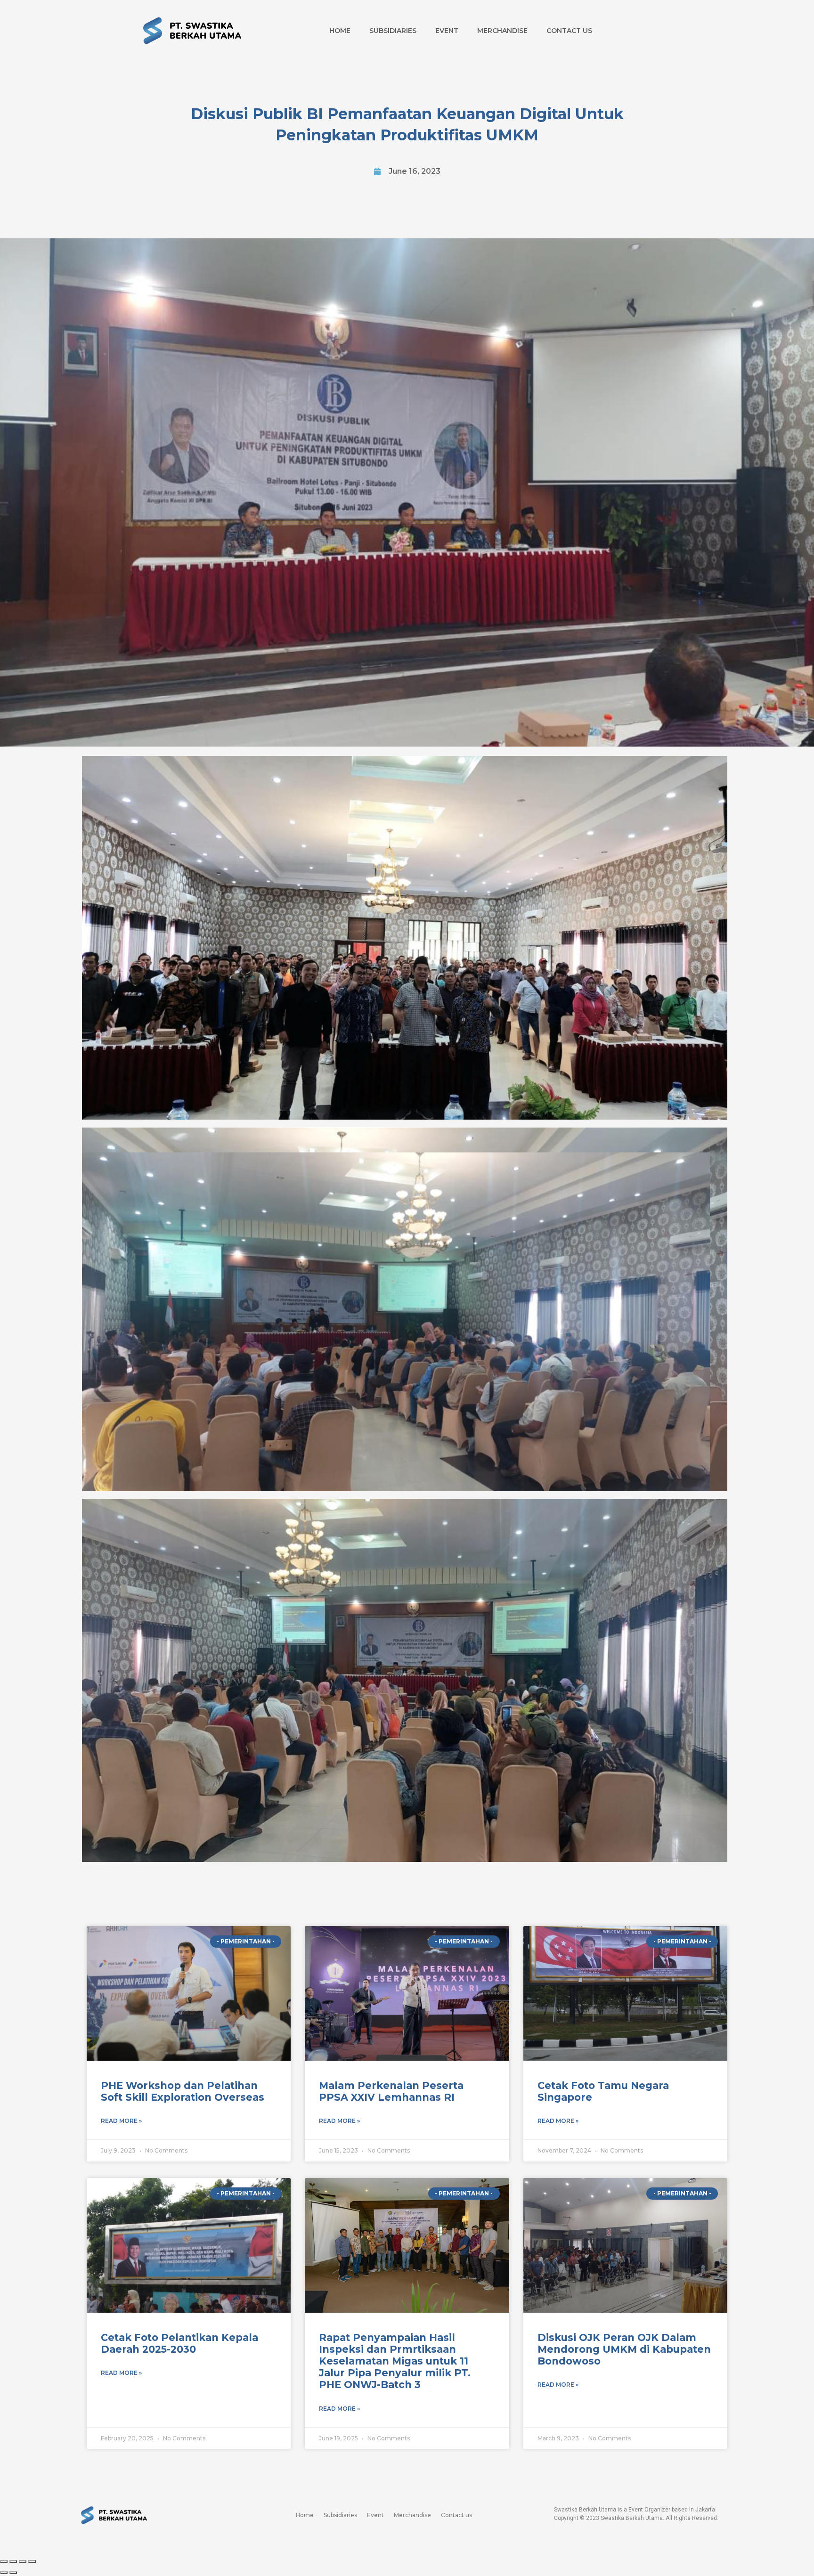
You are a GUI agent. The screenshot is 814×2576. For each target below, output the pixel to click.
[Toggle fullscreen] (23, 2561)
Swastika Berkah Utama (632, 2518)
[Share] (13, 2561)
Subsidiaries (393, 31)
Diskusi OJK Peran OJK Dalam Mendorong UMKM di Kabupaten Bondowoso (624, 2349)
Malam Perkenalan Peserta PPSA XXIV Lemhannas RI (391, 2091)
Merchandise (502, 31)
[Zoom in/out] (32, 2561)
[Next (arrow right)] (13, 2573)
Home (340, 31)
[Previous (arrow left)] (4, 2573)
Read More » (121, 2121)
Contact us (569, 31)
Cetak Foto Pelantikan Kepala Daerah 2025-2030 (179, 2343)
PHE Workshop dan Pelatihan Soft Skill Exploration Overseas (183, 2091)
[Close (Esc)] (4, 2561)
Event (447, 31)
